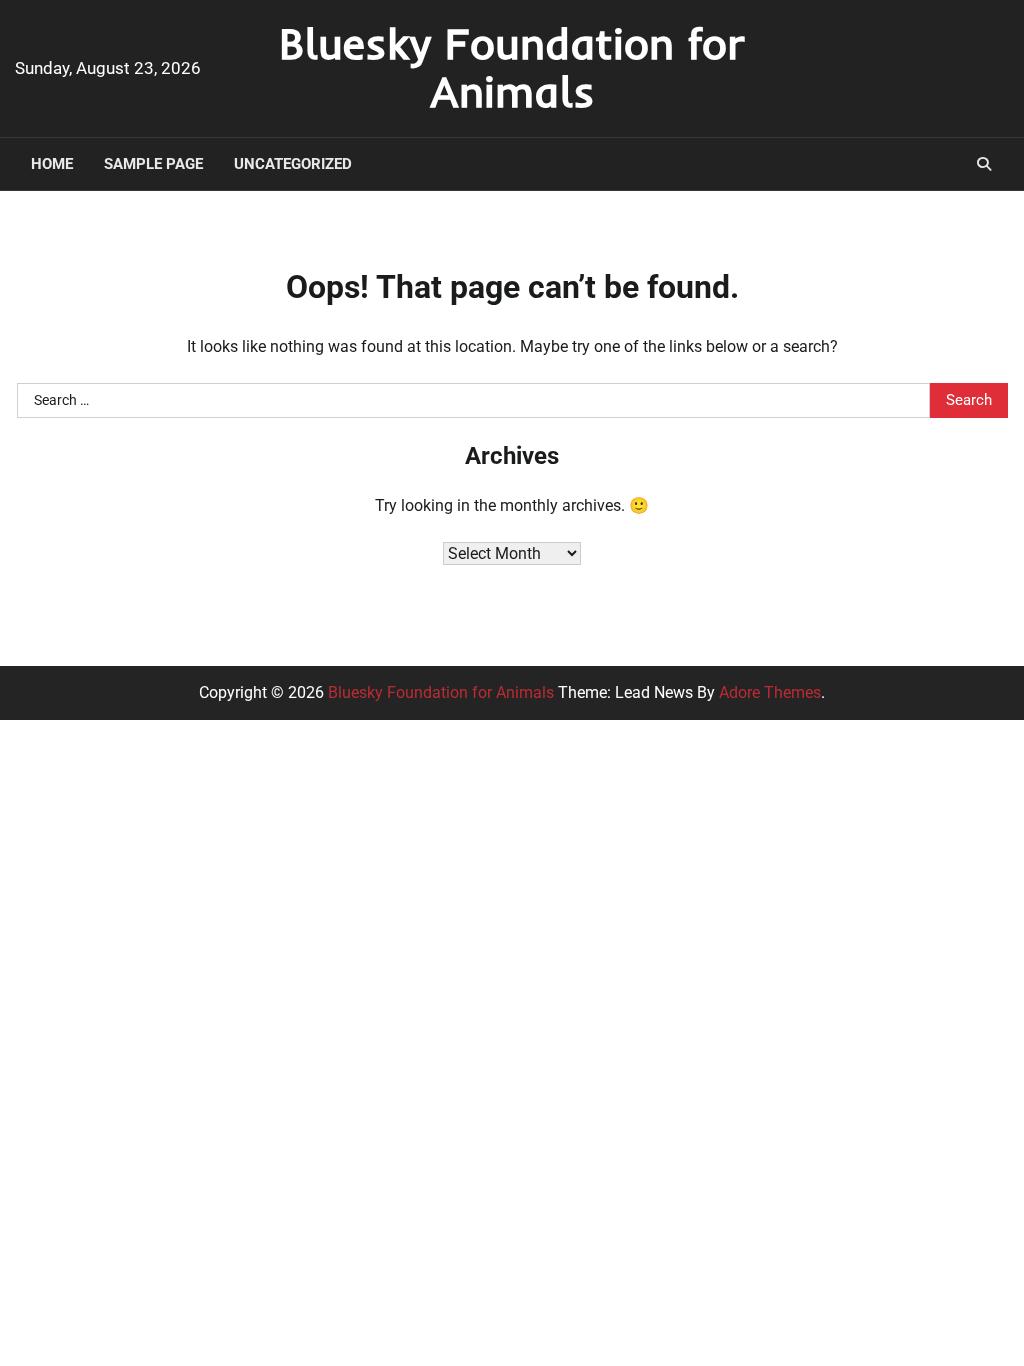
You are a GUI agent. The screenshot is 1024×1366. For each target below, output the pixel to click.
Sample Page (153, 164)
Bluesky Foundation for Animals (512, 67)
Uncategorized (293, 164)
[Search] (984, 164)
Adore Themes (770, 692)
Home (52, 164)
